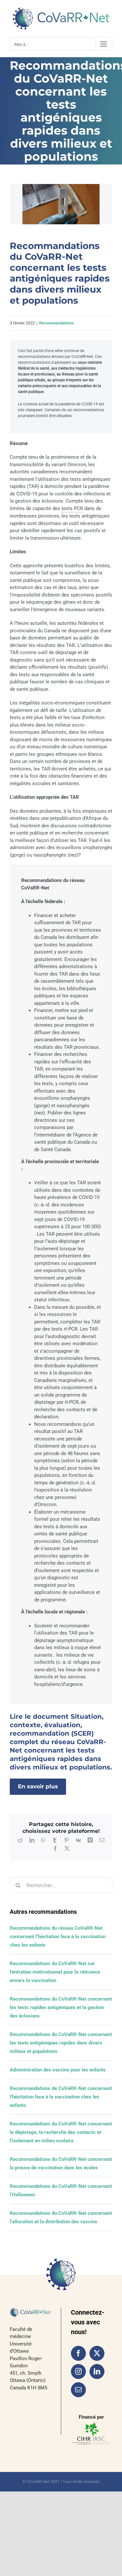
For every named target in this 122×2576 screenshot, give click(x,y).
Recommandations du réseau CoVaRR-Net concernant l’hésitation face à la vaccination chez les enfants (58, 1937)
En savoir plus (38, 1786)
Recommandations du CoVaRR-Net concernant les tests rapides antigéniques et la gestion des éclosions (61, 2007)
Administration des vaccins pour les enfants (58, 2070)
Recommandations (56, 323)
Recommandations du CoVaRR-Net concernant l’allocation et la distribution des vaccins (61, 2217)
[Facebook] (78, 2353)
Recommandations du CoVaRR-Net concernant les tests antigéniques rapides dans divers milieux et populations (61, 2043)
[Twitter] (97, 2353)
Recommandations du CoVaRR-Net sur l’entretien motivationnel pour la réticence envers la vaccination (55, 1972)
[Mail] (78, 2390)
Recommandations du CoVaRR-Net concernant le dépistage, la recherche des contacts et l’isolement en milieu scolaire (61, 2132)
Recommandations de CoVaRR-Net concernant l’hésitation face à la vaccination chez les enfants (61, 2097)
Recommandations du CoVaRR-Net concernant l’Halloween (61, 2190)
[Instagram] (78, 2372)
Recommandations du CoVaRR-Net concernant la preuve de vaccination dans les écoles (61, 2163)
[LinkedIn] (97, 2372)
